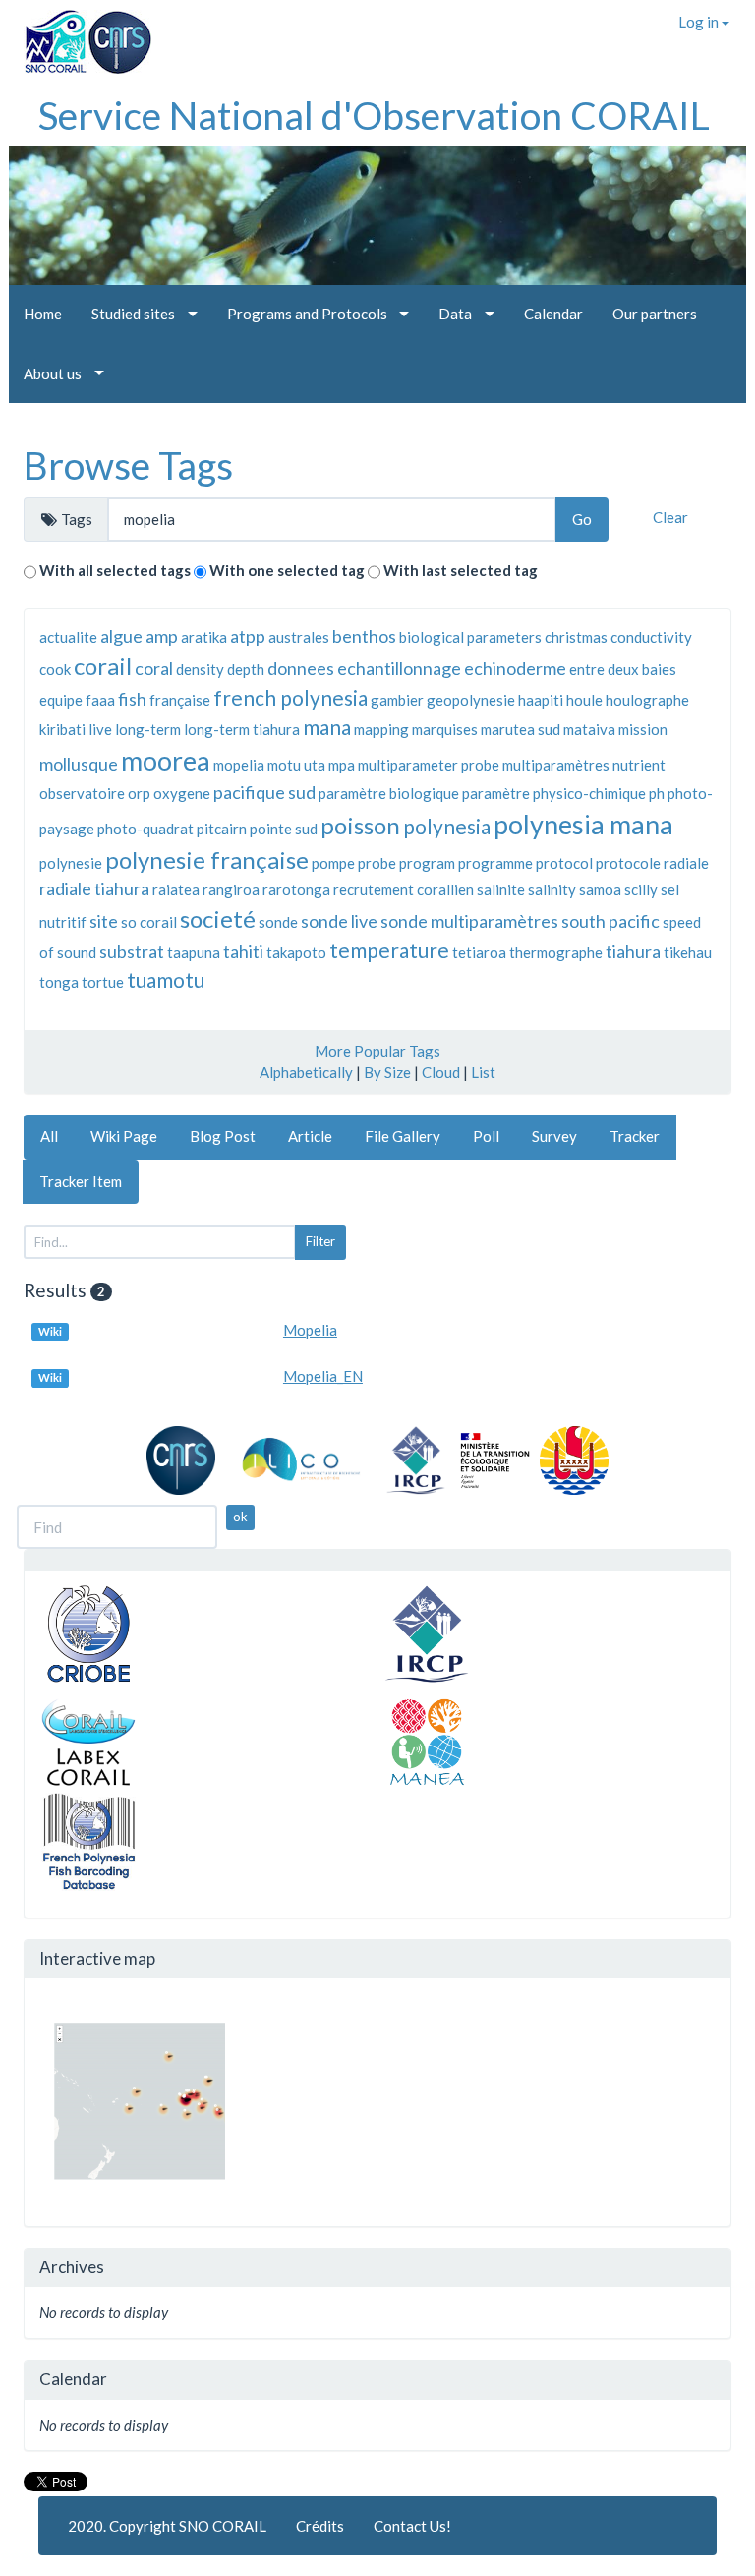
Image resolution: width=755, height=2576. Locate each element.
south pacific (610, 921)
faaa (100, 700)
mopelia (239, 765)
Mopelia (310, 1330)
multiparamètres (556, 765)
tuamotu (166, 979)
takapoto (296, 952)
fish (132, 699)
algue (121, 636)
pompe (333, 863)
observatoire (82, 793)
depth (246, 669)
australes (299, 637)
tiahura (633, 951)
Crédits (320, 2526)
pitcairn (222, 829)
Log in (700, 22)
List (483, 1072)
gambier (397, 700)
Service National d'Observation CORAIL (374, 115)
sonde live (339, 921)
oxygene (182, 793)
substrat (132, 951)
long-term (148, 729)
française (180, 700)
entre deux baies (623, 669)
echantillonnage (399, 668)
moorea (166, 760)
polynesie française (207, 859)
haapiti (541, 700)
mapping (381, 729)
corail (103, 666)
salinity (552, 889)
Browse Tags (128, 465)
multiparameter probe (429, 765)
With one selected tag (287, 570)
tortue (103, 982)
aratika (204, 637)
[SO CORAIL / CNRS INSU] (80, 34)
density (200, 669)
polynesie (71, 863)
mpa (342, 765)
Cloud (441, 1072)
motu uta (296, 765)
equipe (61, 700)
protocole (628, 863)
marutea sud (521, 729)
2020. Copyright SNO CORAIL (167, 2526)
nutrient (639, 765)
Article (310, 1136)
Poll (486, 1136)
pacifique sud (264, 792)
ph (657, 793)
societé (218, 918)
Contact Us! (412, 2526)
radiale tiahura (94, 888)
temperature (389, 950)
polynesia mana (583, 824)
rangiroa (231, 889)
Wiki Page (124, 1136)
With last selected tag (461, 570)
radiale (686, 863)
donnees (301, 668)
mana (327, 727)
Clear (670, 517)
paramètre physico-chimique (554, 793)
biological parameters (470, 637)
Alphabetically (306, 1072)
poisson (360, 825)
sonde (278, 922)
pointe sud (284, 829)
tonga (59, 982)
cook (55, 669)
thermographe (556, 952)
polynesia (447, 826)
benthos (364, 636)
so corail (149, 922)
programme (495, 863)
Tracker (635, 1136)
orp (139, 793)
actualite (68, 637)
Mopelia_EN (323, 1376)
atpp (248, 636)
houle (584, 700)
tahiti (243, 951)
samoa (600, 889)
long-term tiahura (242, 729)
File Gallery (403, 1136)
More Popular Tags (377, 1051)
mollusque (79, 764)
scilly (641, 889)
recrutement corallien (404, 889)
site (104, 921)
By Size (387, 1072)
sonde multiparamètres (469, 921)
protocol (564, 863)
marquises (445, 729)
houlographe (647, 700)
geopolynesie (471, 700)
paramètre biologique (389, 793)
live (100, 729)
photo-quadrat (145, 829)
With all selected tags (115, 570)
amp (162, 636)
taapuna (194, 952)
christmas (576, 637)
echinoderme (515, 668)
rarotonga (296, 889)
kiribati (62, 729)
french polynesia (290, 697)
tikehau (688, 952)
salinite (501, 889)
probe (377, 863)
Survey (554, 1136)
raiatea (176, 889)
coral (154, 668)
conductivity (651, 637)
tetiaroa (479, 952)
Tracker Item (81, 1181)
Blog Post (223, 1136)
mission (643, 729)
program (427, 863)
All (49, 1136)
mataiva (589, 729)
